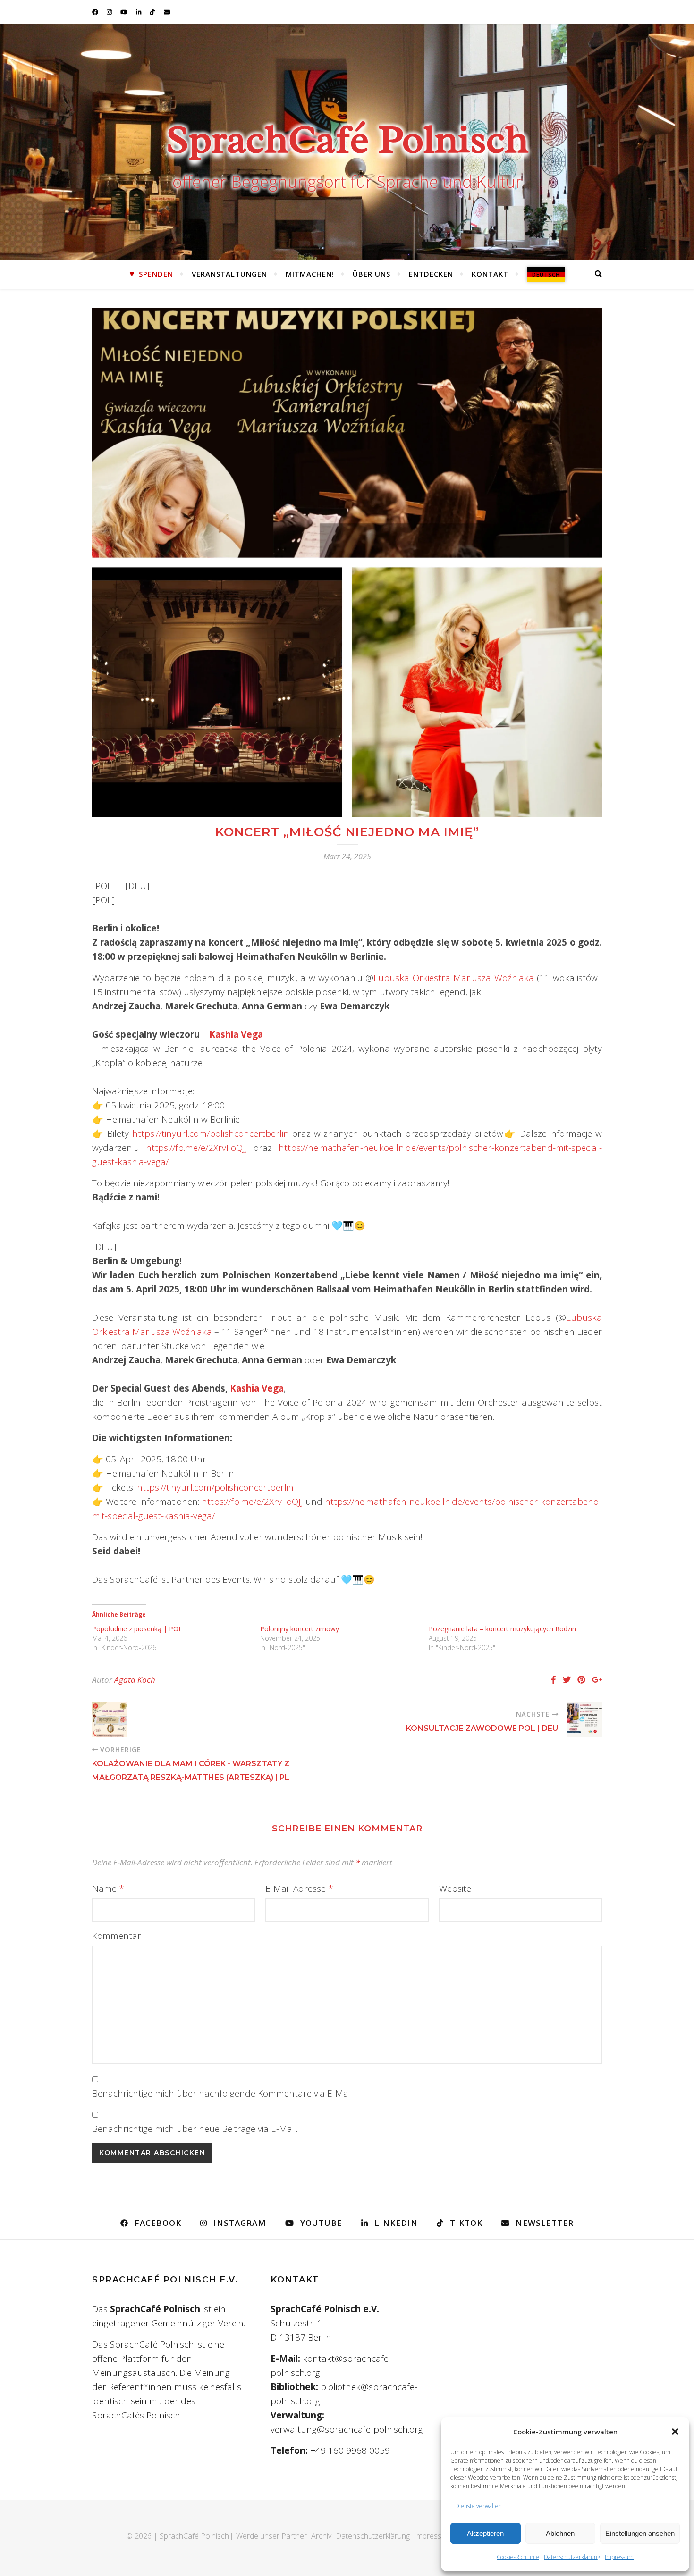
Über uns (372, 274)
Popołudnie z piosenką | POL (137, 1629)
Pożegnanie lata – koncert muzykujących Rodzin (502, 1629)
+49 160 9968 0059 (350, 2450)
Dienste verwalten (478, 2506)
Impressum (619, 2557)
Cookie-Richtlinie (518, 2557)
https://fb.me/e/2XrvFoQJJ (197, 1148)
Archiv (321, 2536)
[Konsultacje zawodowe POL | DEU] (584, 1719)
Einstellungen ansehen (640, 2533)
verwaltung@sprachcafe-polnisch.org (347, 2429)
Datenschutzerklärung (572, 2557)
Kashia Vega (257, 1388)
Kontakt (490, 274)
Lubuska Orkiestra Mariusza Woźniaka (453, 978)
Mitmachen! (310, 274)
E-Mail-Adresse (299, 1888)
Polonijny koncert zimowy (300, 1629)
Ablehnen (560, 2533)
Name (108, 1888)
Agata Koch (135, 1680)
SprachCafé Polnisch (347, 139)
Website (455, 1888)
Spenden (156, 274)
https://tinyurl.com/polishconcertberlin (211, 1133)
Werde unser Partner (271, 2536)
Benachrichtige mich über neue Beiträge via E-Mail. (195, 2129)
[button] (675, 2432)
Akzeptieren (485, 2533)
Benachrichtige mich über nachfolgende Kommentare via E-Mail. (223, 2093)
